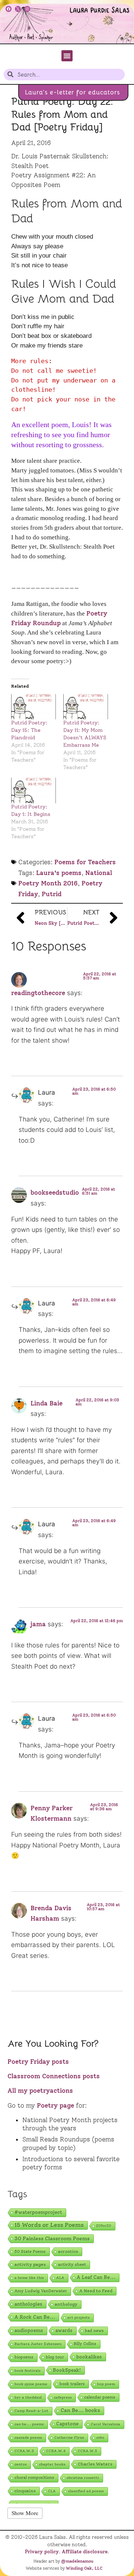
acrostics (68, 2251)
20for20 (104, 2226)
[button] (67, 56)
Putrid (52, 894)
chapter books (52, 2464)
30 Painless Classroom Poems (52, 2238)
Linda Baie (47, 1403)
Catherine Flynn (69, 2438)
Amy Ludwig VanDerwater (41, 2291)
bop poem (106, 2384)
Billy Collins (85, 2344)
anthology (66, 2304)
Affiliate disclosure (85, 2551)
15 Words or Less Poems (49, 2225)
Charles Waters (95, 2464)
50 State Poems (30, 2251)
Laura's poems (59, 873)
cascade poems (28, 2438)
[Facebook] (9, 9)
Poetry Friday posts (38, 2062)
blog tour (55, 2357)
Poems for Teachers (85, 862)
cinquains (25, 2491)
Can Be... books (80, 2410)
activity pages (30, 2264)
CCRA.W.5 (87, 2451)
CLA (52, 2491)
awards (64, 2330)
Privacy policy (42, 2551)
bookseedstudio (55, 1192)
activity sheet (72, 2265)
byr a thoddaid (28, 2397)
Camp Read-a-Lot (31, 2411)
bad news (94, 2331)
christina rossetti (83, 2478)
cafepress (63, 2397)
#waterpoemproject (38, 2212)
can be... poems (29, 2424)
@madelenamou (77, 2561)
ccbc (100, 2438)
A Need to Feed (96, 2291)
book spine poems (31, 2384)
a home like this (29, 2278)
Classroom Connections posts (54, 2076)
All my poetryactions (40, 2091)
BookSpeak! (67, 2370)
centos (21, 2464)
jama (38, 1624)
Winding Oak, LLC (84, 2568)
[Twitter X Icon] (18, 9)
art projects (79, 2317)
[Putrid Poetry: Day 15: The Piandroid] (33, 707)
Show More (25, 2513)
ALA (60, 2278)
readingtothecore (38, 993)
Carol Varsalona (106, 2424)
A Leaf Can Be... (96, 2277)
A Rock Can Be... (35, 2317)
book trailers (72, 2384)
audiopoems (29, 2330)
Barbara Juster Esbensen (38, 2344)
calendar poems (100, 2397)
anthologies (28, 2304)
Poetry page (55, 2105)
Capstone (67, 2424)
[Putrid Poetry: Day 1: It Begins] (33, 790)
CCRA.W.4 (56, 2451)
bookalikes (89, 2357)
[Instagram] (27, 9)
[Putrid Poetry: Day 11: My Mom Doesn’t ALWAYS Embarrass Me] (86, 707)
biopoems (24, 2357)
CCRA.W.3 (24, 2451)
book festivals (28, 2371)
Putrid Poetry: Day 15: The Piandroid (29, 730)
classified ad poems (86, 2491)
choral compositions (34, 2478)
